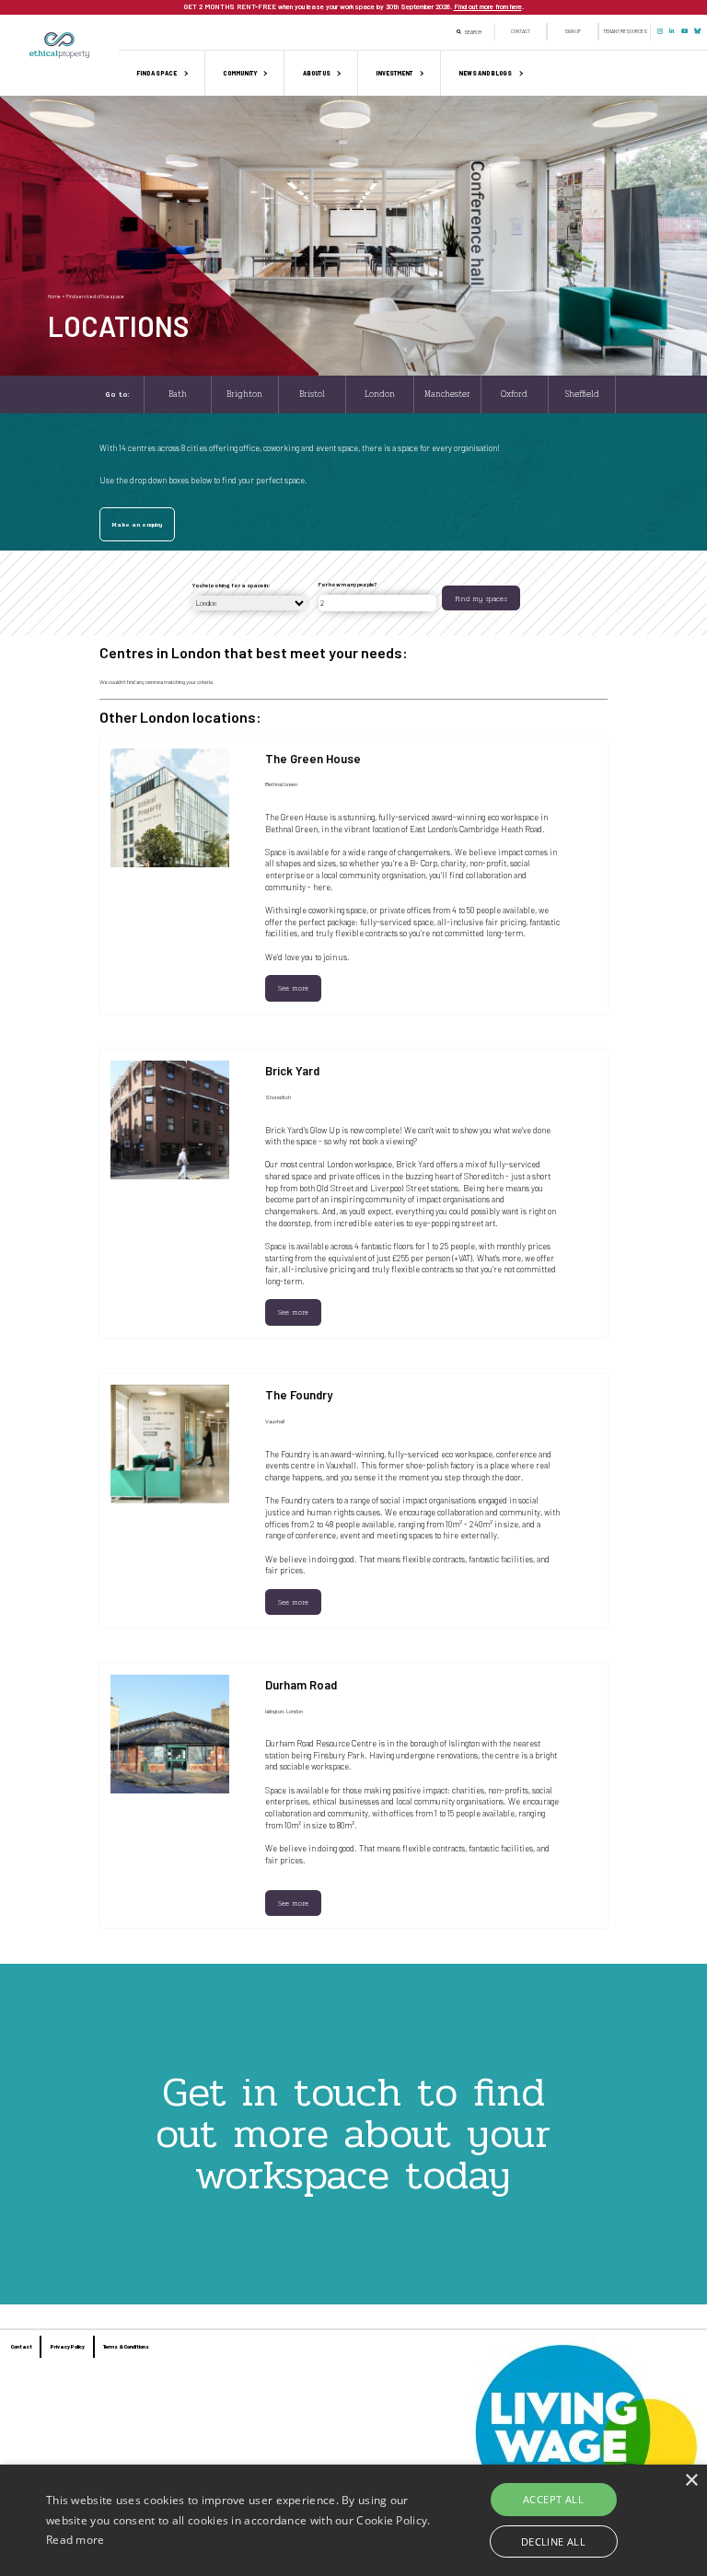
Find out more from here (488, 6)
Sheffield (582, 394)
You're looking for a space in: (231, 585)
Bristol (312, 394)
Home (54, 296)
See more (293, 988)
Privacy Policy (68, 2346)
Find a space (156, 73)
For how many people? (348, 584)
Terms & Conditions (126, 2346)
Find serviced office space (95, 296)
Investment (394, 73)
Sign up (573, 31)
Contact (521, 31)
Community (240, 73)
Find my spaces (481, 598)
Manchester (447, 394)
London (380, 394)
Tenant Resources (625, 31)
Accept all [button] (553, 2499)
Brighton (244, 394)
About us (317, 73)
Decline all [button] (553, 2541)
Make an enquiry (137, 525)
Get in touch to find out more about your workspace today (353, 2133)
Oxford (514, 394)
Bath (178, 394)
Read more (75, 2540)
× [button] (691, 2481)
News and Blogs (485, 73)
